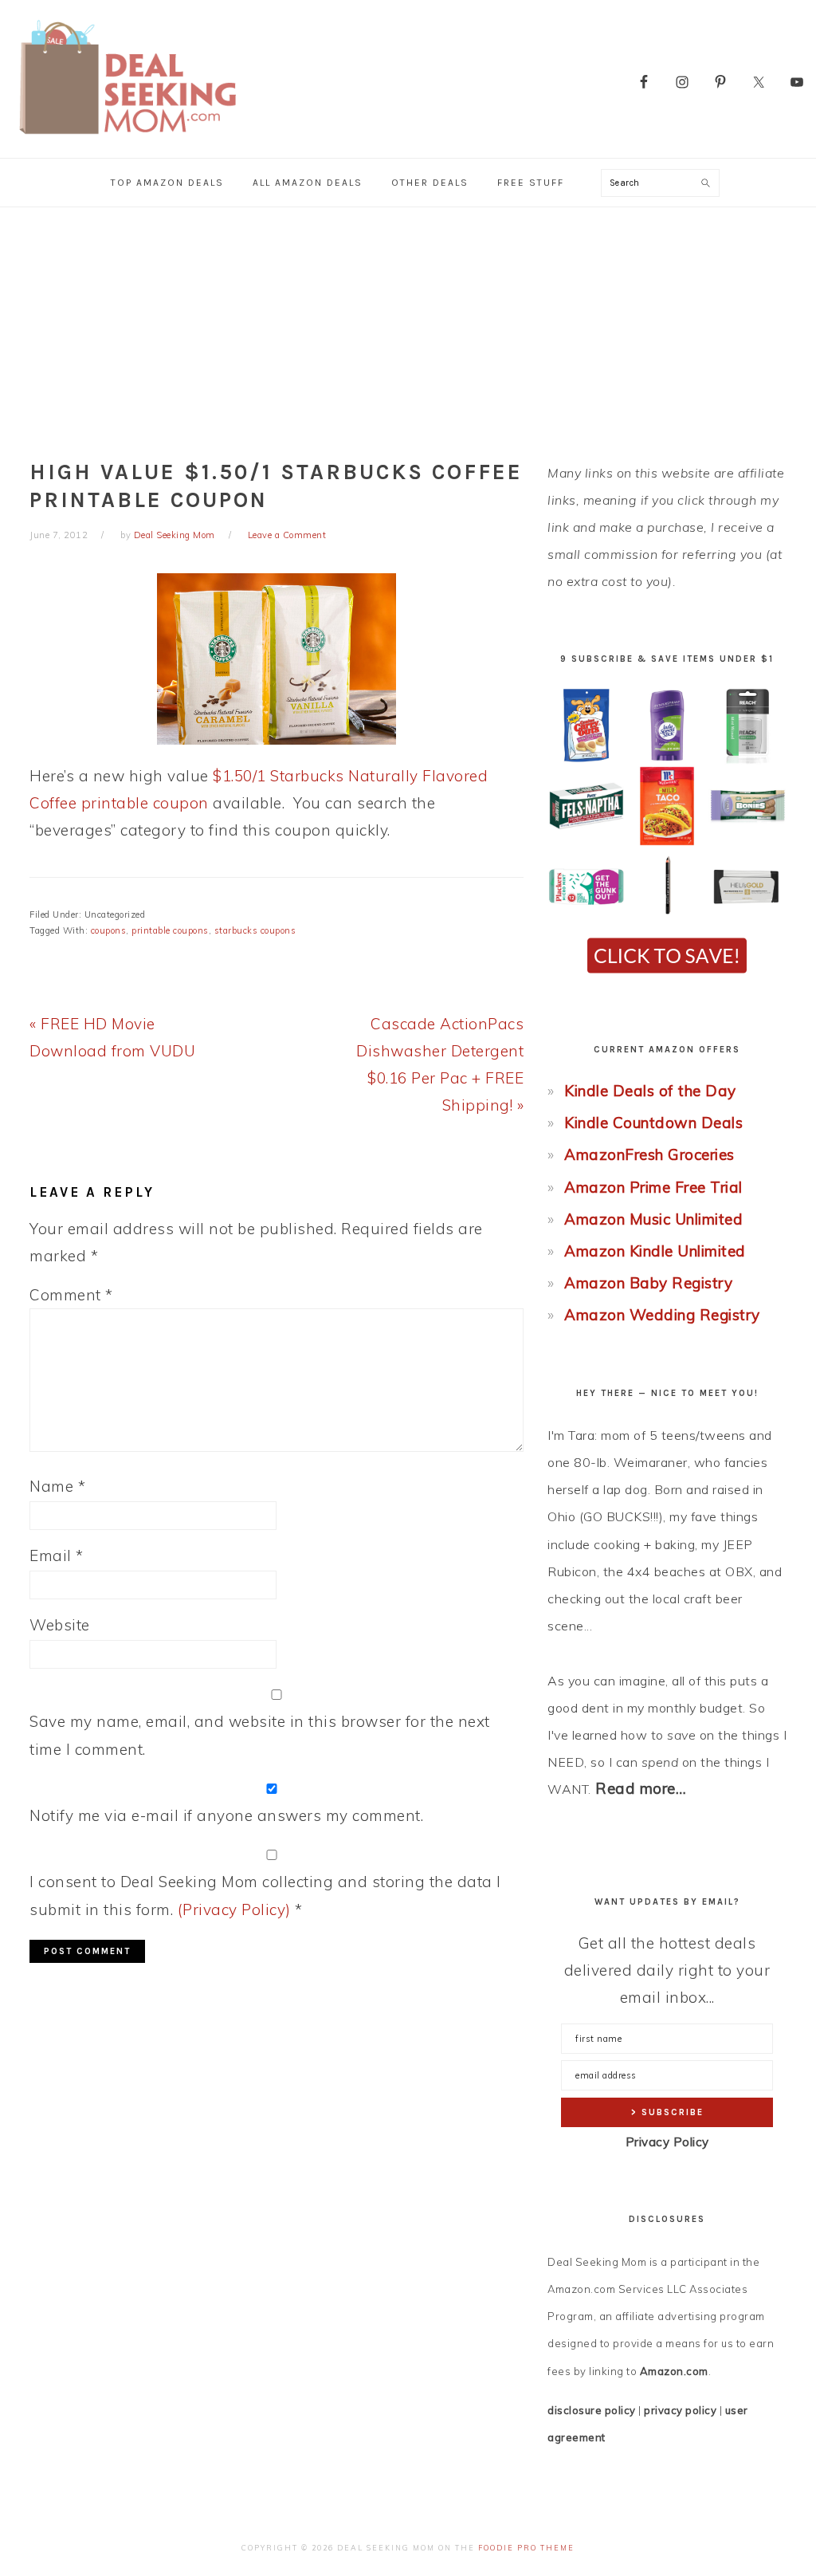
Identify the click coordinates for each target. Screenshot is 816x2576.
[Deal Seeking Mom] (127, 139)
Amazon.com (674, 2371)
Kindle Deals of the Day (650, 1091)
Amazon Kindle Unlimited (655, 1251)
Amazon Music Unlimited (653, 1219)
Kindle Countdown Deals (653, 1123)
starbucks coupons (255, 930)
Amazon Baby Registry (648, 1283)
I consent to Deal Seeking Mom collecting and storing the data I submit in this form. (265, 1895)
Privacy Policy (667, 2142)
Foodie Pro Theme (526, 2548)
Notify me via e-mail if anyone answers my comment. (226, 1815)
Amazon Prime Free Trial (653, 1187)
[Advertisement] (408, 327)
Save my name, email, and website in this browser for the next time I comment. (260, 1735)
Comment (71, 1295)
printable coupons (170, 930)
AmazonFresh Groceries (649, 1154)
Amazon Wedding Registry (662, 1315)
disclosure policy (592, 2410)
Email (57, 1555)
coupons (109, 930)
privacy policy (680, 2410)
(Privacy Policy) (234, 1909)
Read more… (641, 1788)
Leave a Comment (287, 535)
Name (57, 1486)
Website (60, 1625)
